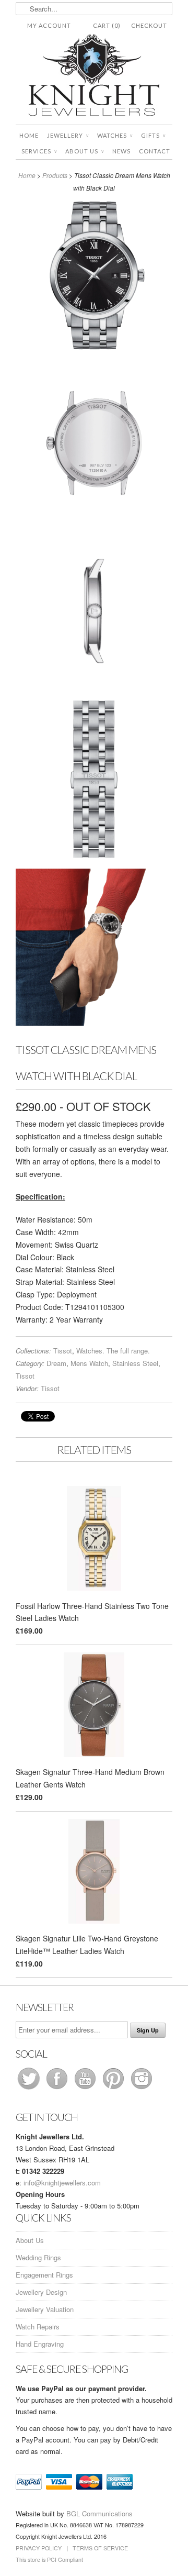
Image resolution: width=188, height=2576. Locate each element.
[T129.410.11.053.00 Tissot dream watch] (94, 277)
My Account (49, 25)
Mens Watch (89, 1363)
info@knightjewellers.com (62, 2183)
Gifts (153, 135)
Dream (56, 1363)
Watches (115, 135)
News (121, 151)
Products (55, 175)
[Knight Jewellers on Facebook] (58, 2089)
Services (39, 151)
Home (29, 135)
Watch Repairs (38, 2327)
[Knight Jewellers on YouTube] (86, 2089)
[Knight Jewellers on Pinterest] (114, 2089)
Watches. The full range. (113, 1351)
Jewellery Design (41, 2292)
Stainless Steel (135, 1363)
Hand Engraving (40, 2344)
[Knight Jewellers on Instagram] (142, 2089)
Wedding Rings (38, 2257)
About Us (85, 151)
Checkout (149, 25)
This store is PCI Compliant (49, 2560)
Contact (155, 151)
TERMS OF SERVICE (100, 2548)
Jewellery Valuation (45, 2309)
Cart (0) (107, 25)
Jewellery (68, 135)
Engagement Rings (44, 2275)
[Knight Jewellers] (94, 77)
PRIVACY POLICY (39, 2548)
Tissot (63, 1351)
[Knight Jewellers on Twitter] (30, 2089)
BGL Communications (99, 2513)
